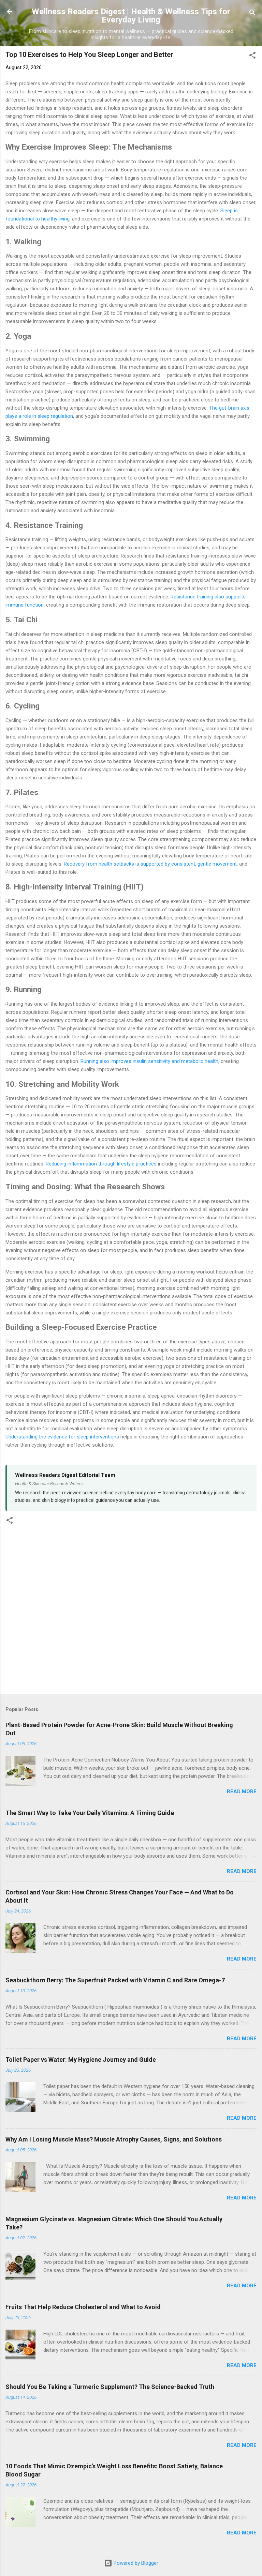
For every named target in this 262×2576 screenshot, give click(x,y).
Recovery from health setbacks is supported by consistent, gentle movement (150, 864)
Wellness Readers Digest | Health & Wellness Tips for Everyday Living (131, 16)
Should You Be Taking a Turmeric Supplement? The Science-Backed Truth (110, 2387)
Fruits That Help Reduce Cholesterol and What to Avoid (83, 2307)
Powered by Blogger (135, 2563)
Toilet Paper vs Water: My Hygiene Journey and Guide (81, 2060)
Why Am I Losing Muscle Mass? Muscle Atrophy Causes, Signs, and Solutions (114, 2139)
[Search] (252, 14)
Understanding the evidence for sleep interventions (62, 1437)
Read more (242, 1792)
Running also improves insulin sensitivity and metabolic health (149, 1061)
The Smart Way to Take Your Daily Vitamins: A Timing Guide (90, 1813)
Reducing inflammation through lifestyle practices (101, 1164)
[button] (252, 56)
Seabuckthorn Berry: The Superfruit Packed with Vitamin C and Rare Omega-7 (115, 1980)
